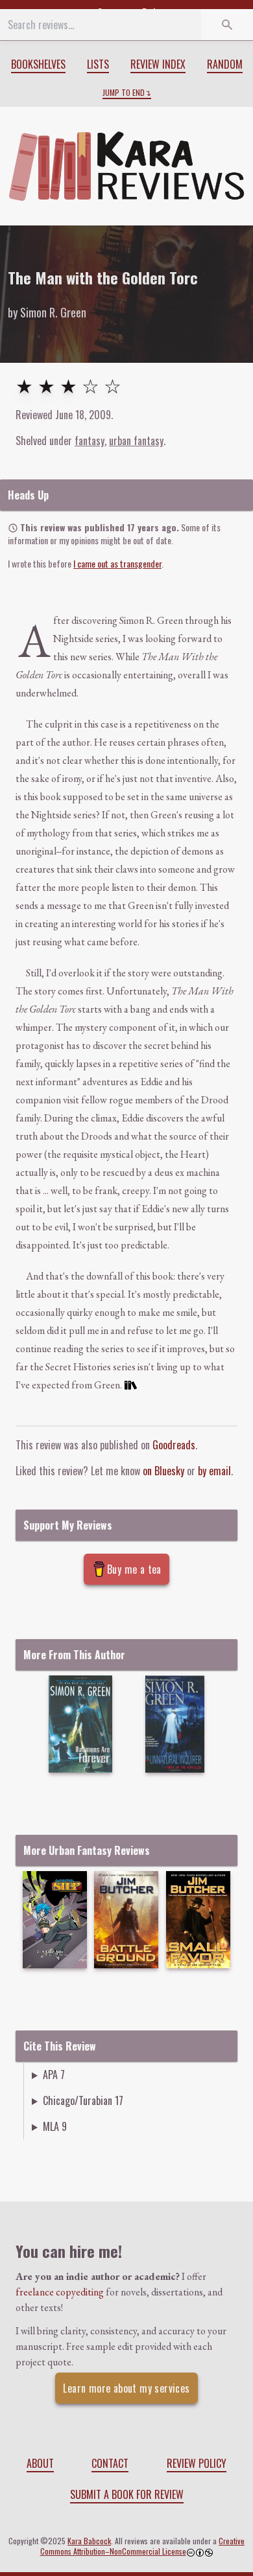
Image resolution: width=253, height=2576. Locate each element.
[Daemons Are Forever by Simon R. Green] (80, 1724)
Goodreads (174, 1445)
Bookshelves (38, 64)
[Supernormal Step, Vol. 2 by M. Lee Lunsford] (54, 1920)
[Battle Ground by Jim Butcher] (126, 1920)
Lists (98, 64)
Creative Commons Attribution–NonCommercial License (143, 2546)
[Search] (227, 25)
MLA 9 (55, 2126)
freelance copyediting (60, 2292)
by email (214, 1471)
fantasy (90, 441)
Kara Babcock (89, 2541)
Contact (110, 2463)
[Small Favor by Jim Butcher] (198, 1920)
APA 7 (54, 2075)
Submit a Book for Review (127, 2494)
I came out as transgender (117, 563)
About (40, 2463)
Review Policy (197, 2463)
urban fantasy (136, 441)
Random (225, 64)
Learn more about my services (126, 2388)
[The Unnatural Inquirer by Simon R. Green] (175, 1724)
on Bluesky (163, 1471)
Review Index (158, 64)
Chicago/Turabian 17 (83, 2100)
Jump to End (124, 93)
